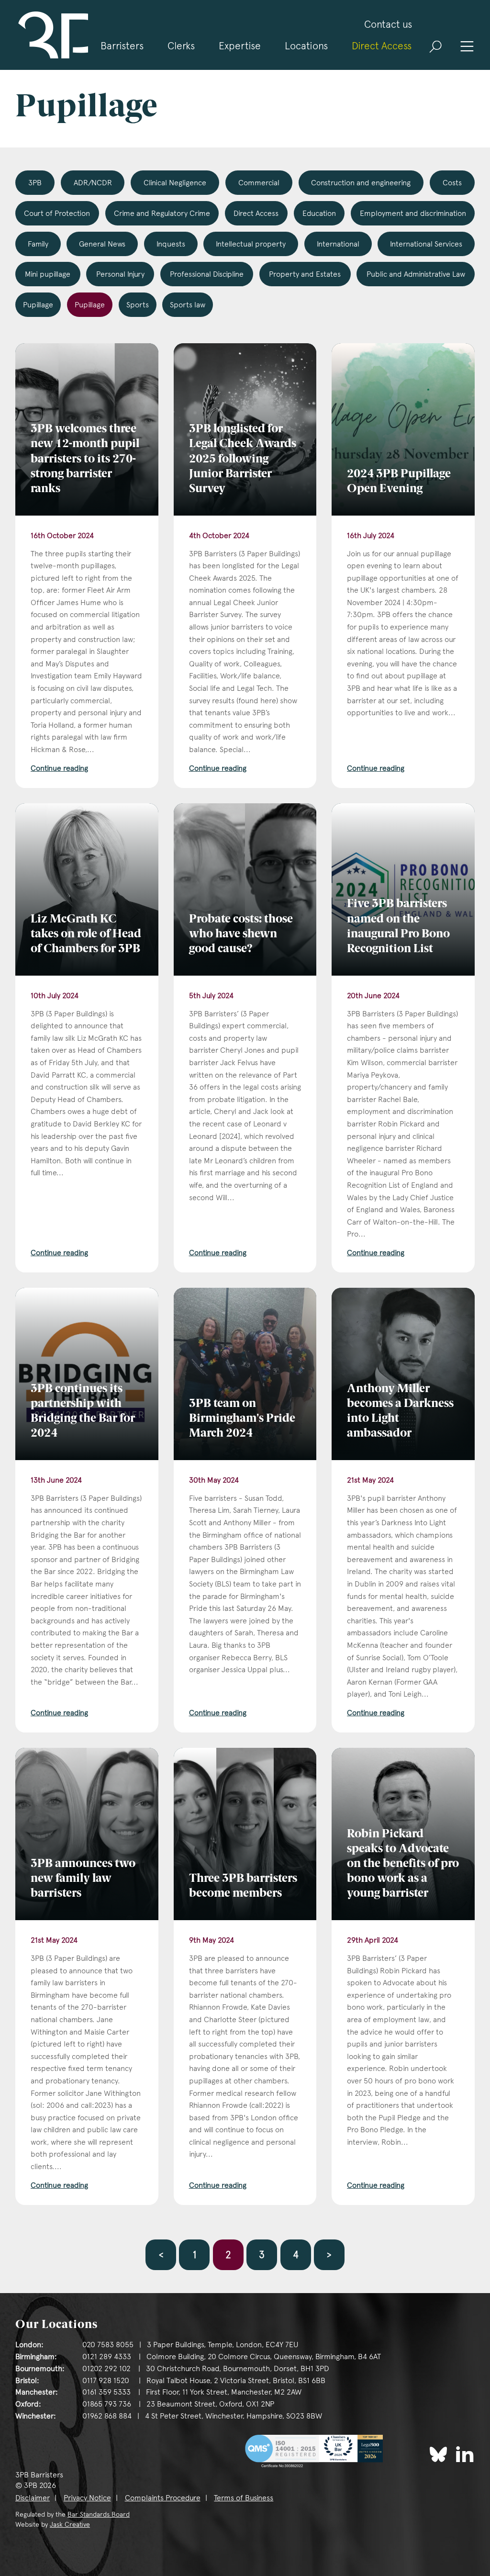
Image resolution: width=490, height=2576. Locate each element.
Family (38, 244)
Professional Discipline (207, 274)
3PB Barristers (52, 35)
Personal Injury (120, 274)
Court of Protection (57, 213)
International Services (426, 244)
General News (102, 244)
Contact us (388, 24)
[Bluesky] (438, 2454)
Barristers (122, 46)
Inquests (171, 244)
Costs (452, 183)
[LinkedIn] (465, 2454)
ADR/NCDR (93, 183)
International (338, 244)
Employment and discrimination (413, 213)
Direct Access (382, 46)
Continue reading (59, 768)
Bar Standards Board (99, 2514)
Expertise (240, 46)
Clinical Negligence (175, 183)
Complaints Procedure (163, 2498)
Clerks (181, 46)
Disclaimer (33, 2498)
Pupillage (38, 305)
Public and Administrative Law (416, 274)
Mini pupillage (48, 274)
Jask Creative (70, 2524)
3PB (35, 183)
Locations (306, 46)
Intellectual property (251, 244)
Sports (138, 305)
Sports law (188, 305)
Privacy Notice (87, 2498)
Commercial (259, 183)
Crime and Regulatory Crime (162, 213)
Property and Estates (305, 274)
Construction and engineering (361, 183)
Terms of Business (244, 2498)
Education (319, 213)
